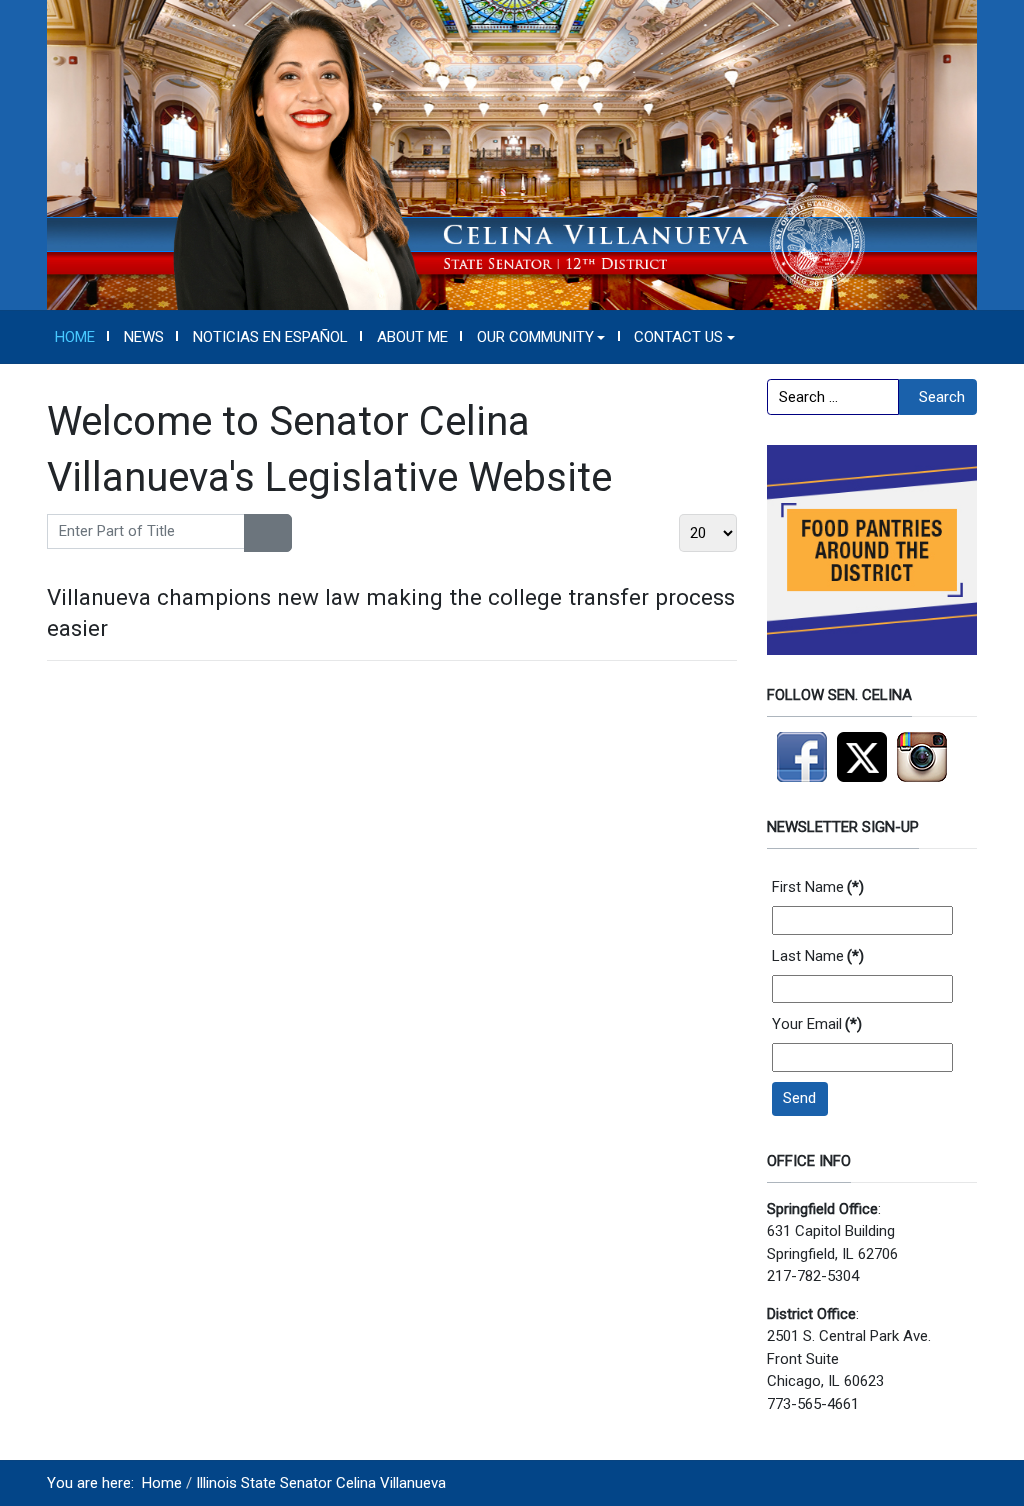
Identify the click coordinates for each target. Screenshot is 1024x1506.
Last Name (818, 956)
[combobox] (833, 397)
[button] (541, 337)
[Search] (256, 533)
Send (799, 1098)
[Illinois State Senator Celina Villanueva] (512, 154)
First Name (818, 887)
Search (942, 397)
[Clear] (279, 533)
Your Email (817, 1024)
